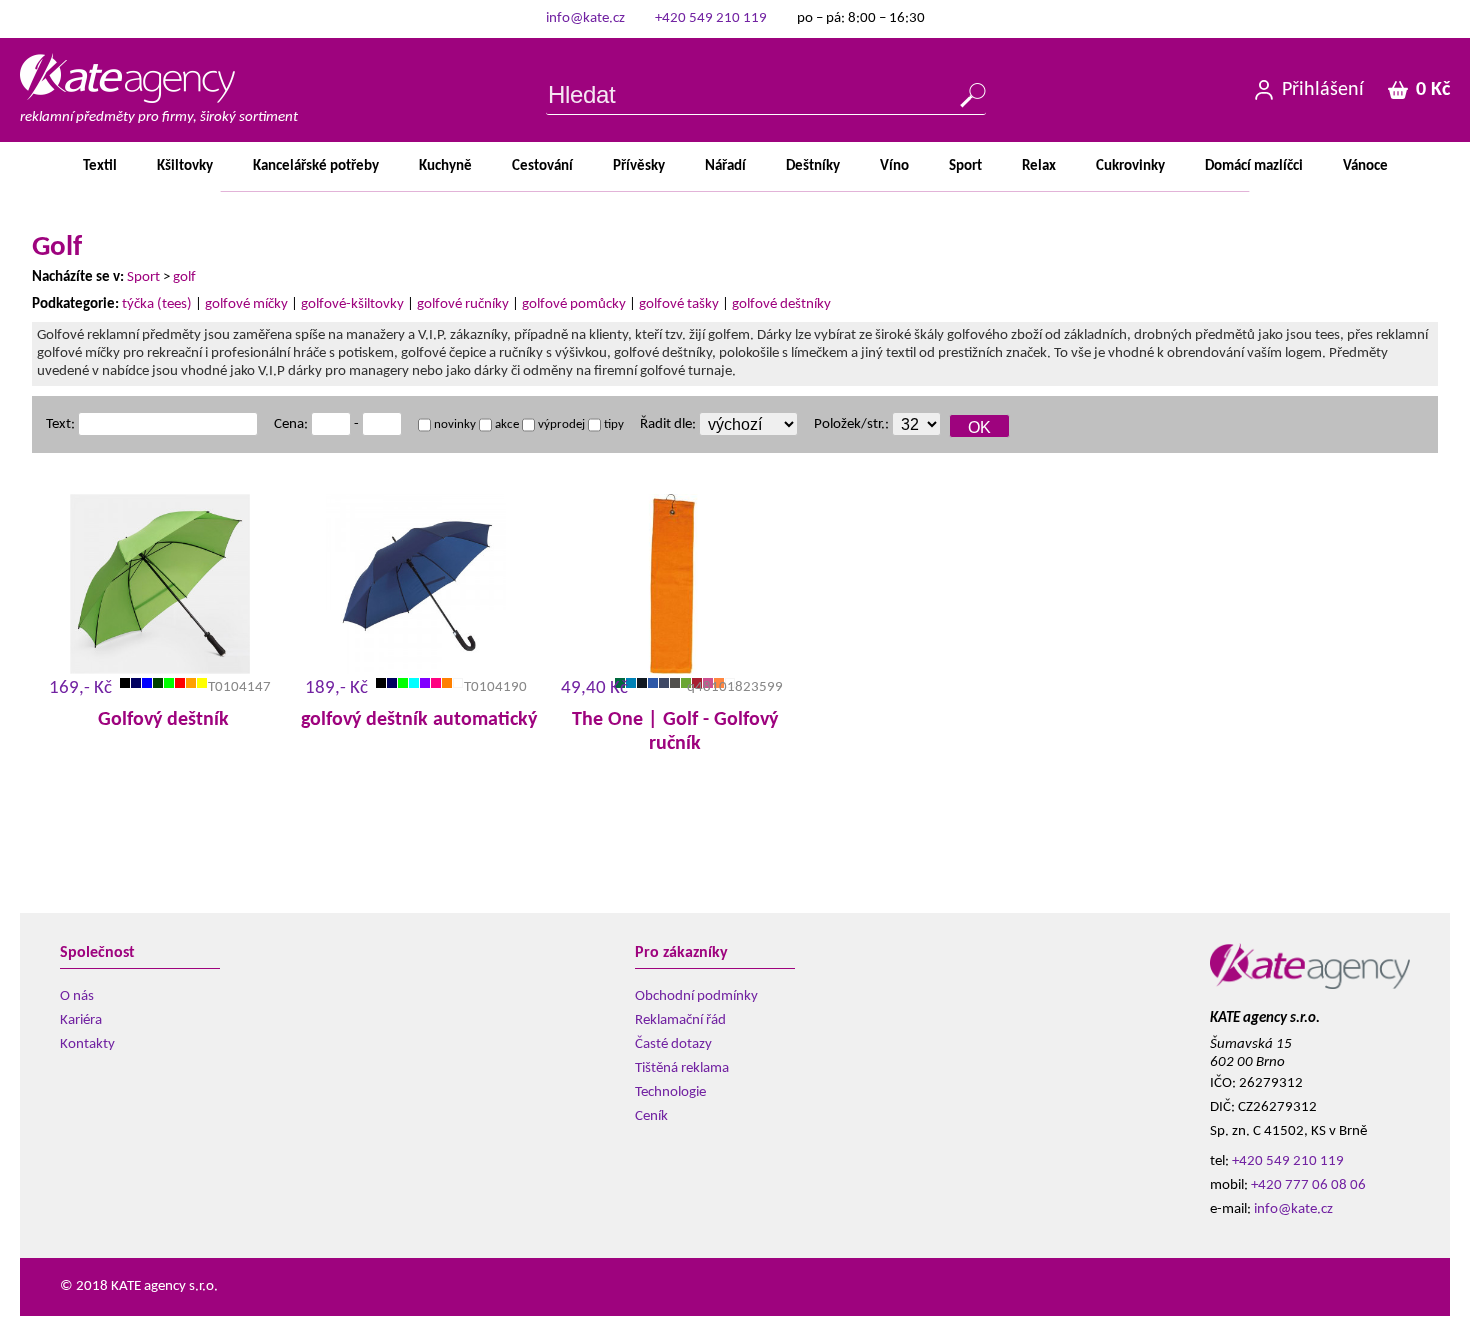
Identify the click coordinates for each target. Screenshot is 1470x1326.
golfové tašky (679, 304)
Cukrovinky (1130, 166)
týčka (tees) (157, 304)
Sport (965, 166)
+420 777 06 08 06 (1308, 1185)
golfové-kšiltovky (352, 304)
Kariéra (81, 1020)
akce (505, 424)
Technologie (670, 1092)
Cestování (542, 166)
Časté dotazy (673, 1044)
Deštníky (813, 166)
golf (184, 277)
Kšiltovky (185, 166)
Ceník (651, 1116)
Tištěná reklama (682, 1068)
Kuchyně (445, 166)
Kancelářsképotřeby (316, 166)
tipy (612, 424)
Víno (894, 166)
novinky (453, 424)
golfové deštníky (781, 304)
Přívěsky (639, 166)
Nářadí (725, 166)
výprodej (560, 424)
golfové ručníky (463, 304)
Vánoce (1365, 166)
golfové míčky (246, 304)
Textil (100, 166)
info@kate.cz (585, 18)
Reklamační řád (680, 1020)
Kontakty (87, 1044)
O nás (77, 996)
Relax (1039, 166)
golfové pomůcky (574, 304)
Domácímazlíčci (1254, 166)
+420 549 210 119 (711, 18)
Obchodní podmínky (696, 996)
